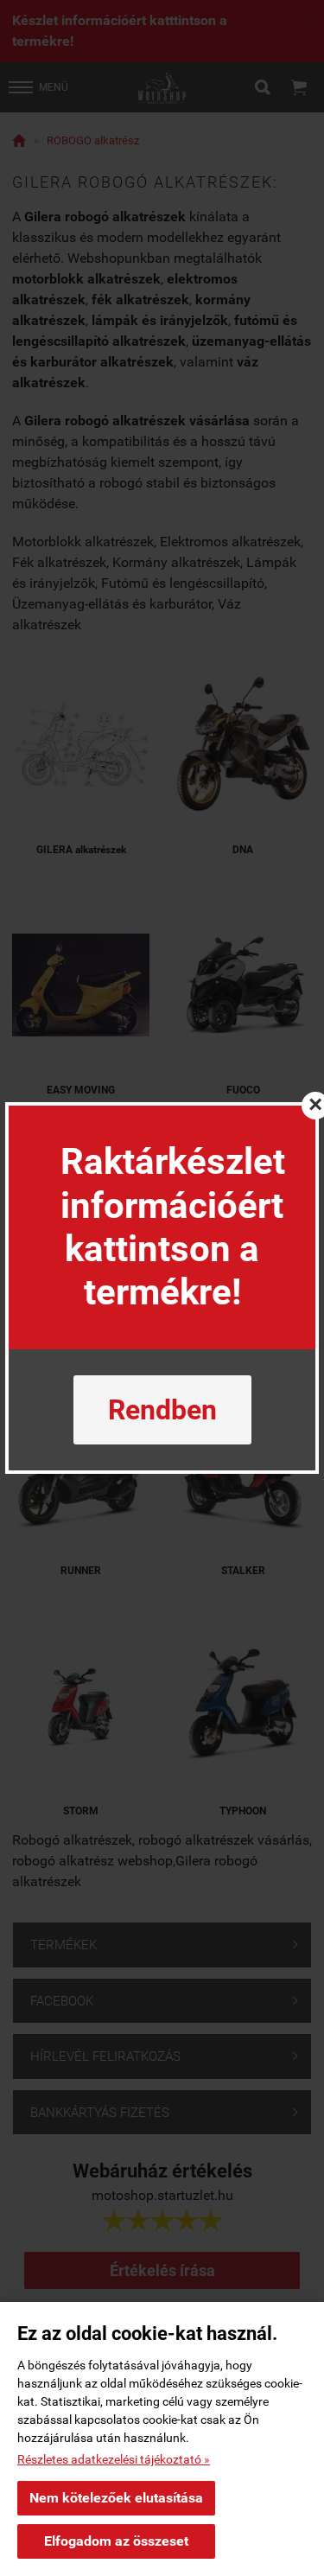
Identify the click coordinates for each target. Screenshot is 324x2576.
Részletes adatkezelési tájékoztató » (114, 2459)
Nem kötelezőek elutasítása (116, 2498)
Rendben (162, 1410)
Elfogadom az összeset (116, 2541)
